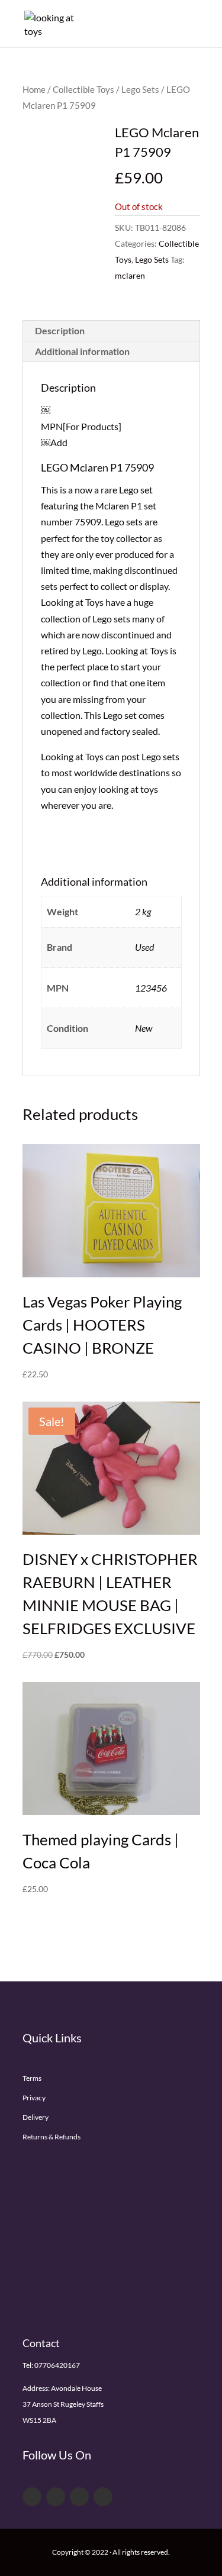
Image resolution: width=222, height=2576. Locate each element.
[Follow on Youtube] (79, 2497)
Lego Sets (140, 89)
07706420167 (57, 2365)
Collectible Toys (83, 89)
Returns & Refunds (52, 2137)
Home (34, 89)
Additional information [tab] (82, 351)
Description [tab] (60, 330)
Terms (32, 2078)
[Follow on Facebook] (32, 2497)
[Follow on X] (56, 2497)
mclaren (130, 275)
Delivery (36, 2117)
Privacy (34, 2098)
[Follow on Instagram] (103, 2497)
